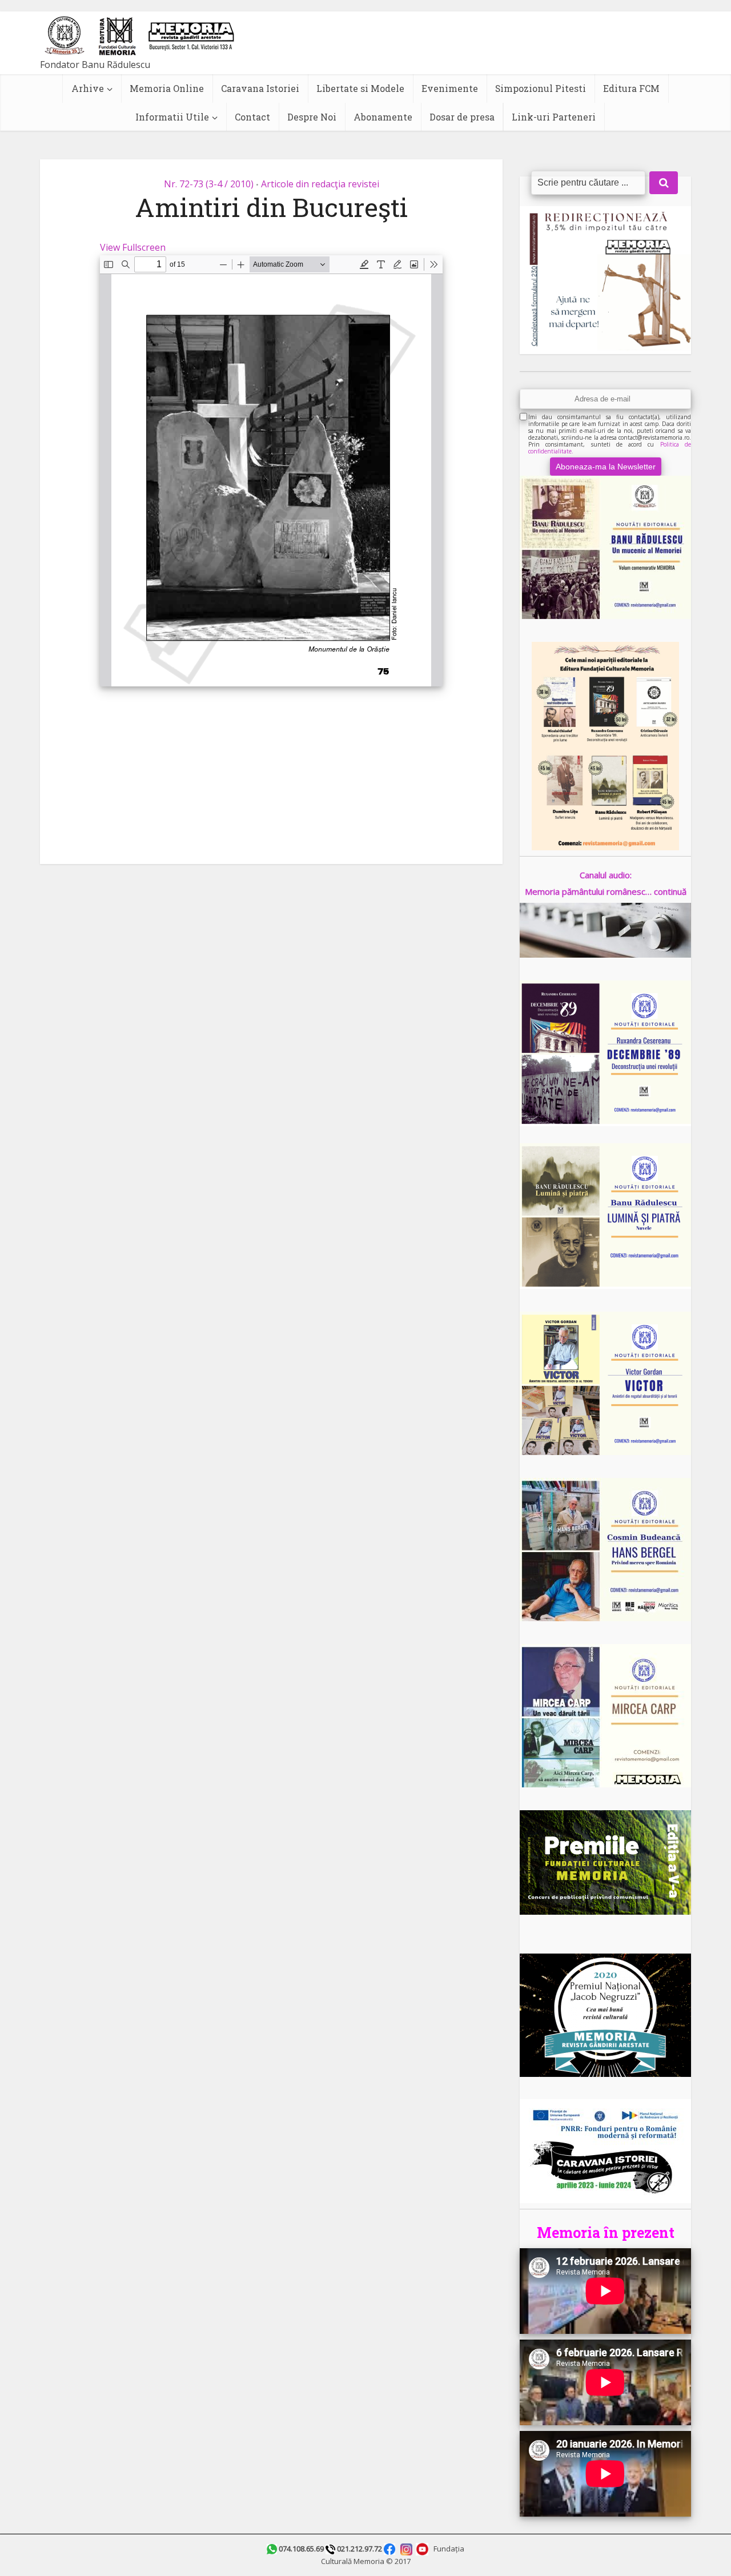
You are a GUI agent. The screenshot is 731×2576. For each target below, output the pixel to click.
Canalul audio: (606, 875)
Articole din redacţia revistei (320, 184)
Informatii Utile (172, 117)
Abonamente (383, 117)
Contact (252, 117)
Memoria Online (167, 88)
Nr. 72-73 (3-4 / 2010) (209, 184)
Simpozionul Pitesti (541, 88)
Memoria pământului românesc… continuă (606, 891)
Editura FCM (631, 88)
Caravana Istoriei (260, 88)
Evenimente (450, 88)
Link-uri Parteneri (554, 117)
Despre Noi (312, 117)
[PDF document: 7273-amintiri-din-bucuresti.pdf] (271, 471)
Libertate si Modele (360, 88)
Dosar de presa (462, 117)
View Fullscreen (133, 247)
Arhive (88, 88)
